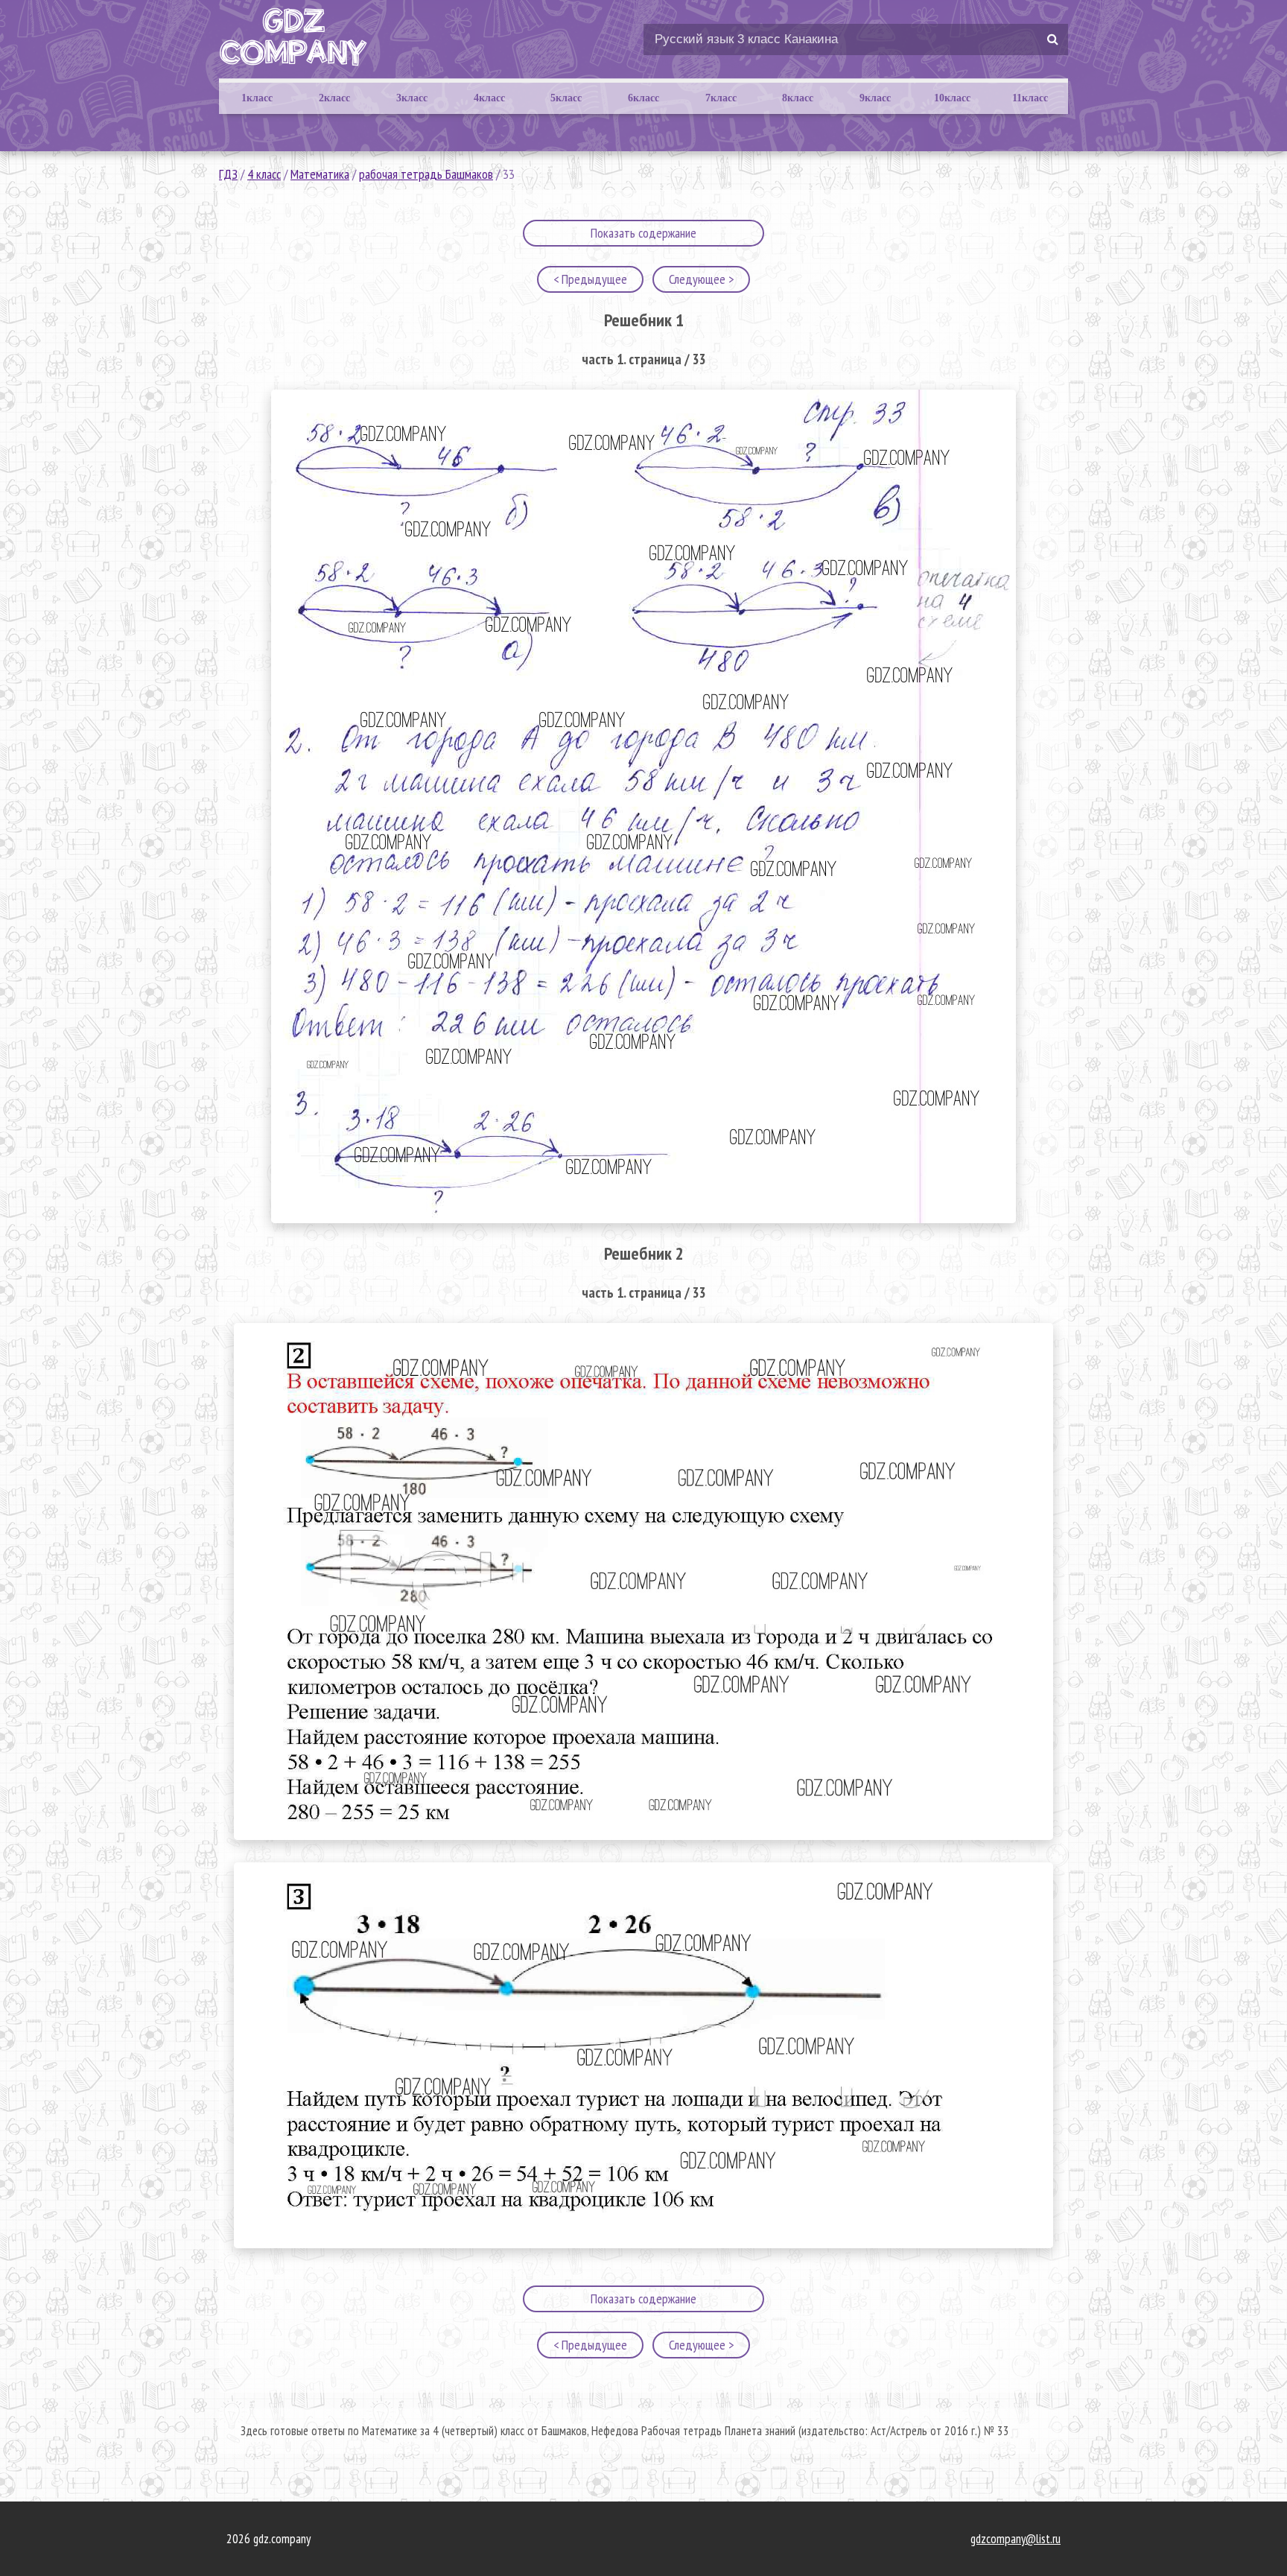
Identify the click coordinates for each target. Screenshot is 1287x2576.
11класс (1030, 98)
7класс (721, 98)
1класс (257, 98)
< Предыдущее (590, 279)
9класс (875, 98)
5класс (566, 98)
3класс (412, 98)
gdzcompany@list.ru (1016, 2539)
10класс (952, 98)
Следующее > (701, 279)
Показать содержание (643, 233)
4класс (489, 98)
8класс (798, 98)
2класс (334, 98)
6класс (643, 98)
